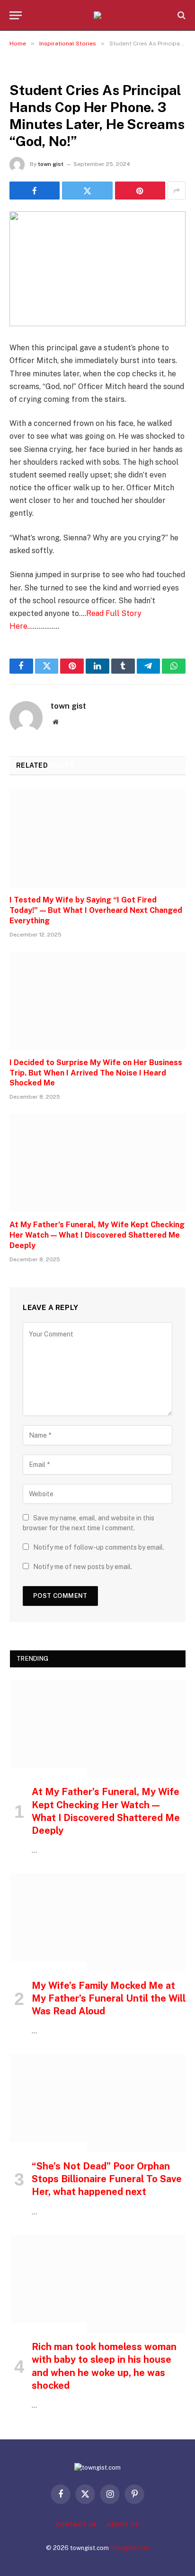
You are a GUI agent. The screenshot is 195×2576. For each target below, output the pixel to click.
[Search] (181, 15)
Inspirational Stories (48, 69)
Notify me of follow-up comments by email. (99, 1547)
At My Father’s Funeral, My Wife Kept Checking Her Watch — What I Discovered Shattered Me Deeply (97, 1235)
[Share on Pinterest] (140, 191)
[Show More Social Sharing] (177, 191)
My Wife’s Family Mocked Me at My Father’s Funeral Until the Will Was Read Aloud (109, 1998)
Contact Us (76, 2524)
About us (123, 2524)
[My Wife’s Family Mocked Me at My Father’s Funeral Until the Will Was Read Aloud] (98, 1922)
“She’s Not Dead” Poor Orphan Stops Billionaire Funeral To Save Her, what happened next (107, 2179)
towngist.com (130, 2548)
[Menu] (16, 15)
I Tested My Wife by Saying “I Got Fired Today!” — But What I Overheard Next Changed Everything (96, 910)
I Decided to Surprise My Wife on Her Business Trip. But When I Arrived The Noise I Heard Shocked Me (96, 1073)
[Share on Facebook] (35, 191)
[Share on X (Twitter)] (87, 191)
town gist (51, 164)
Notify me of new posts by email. (83, 1567)
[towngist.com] (97, 15)
